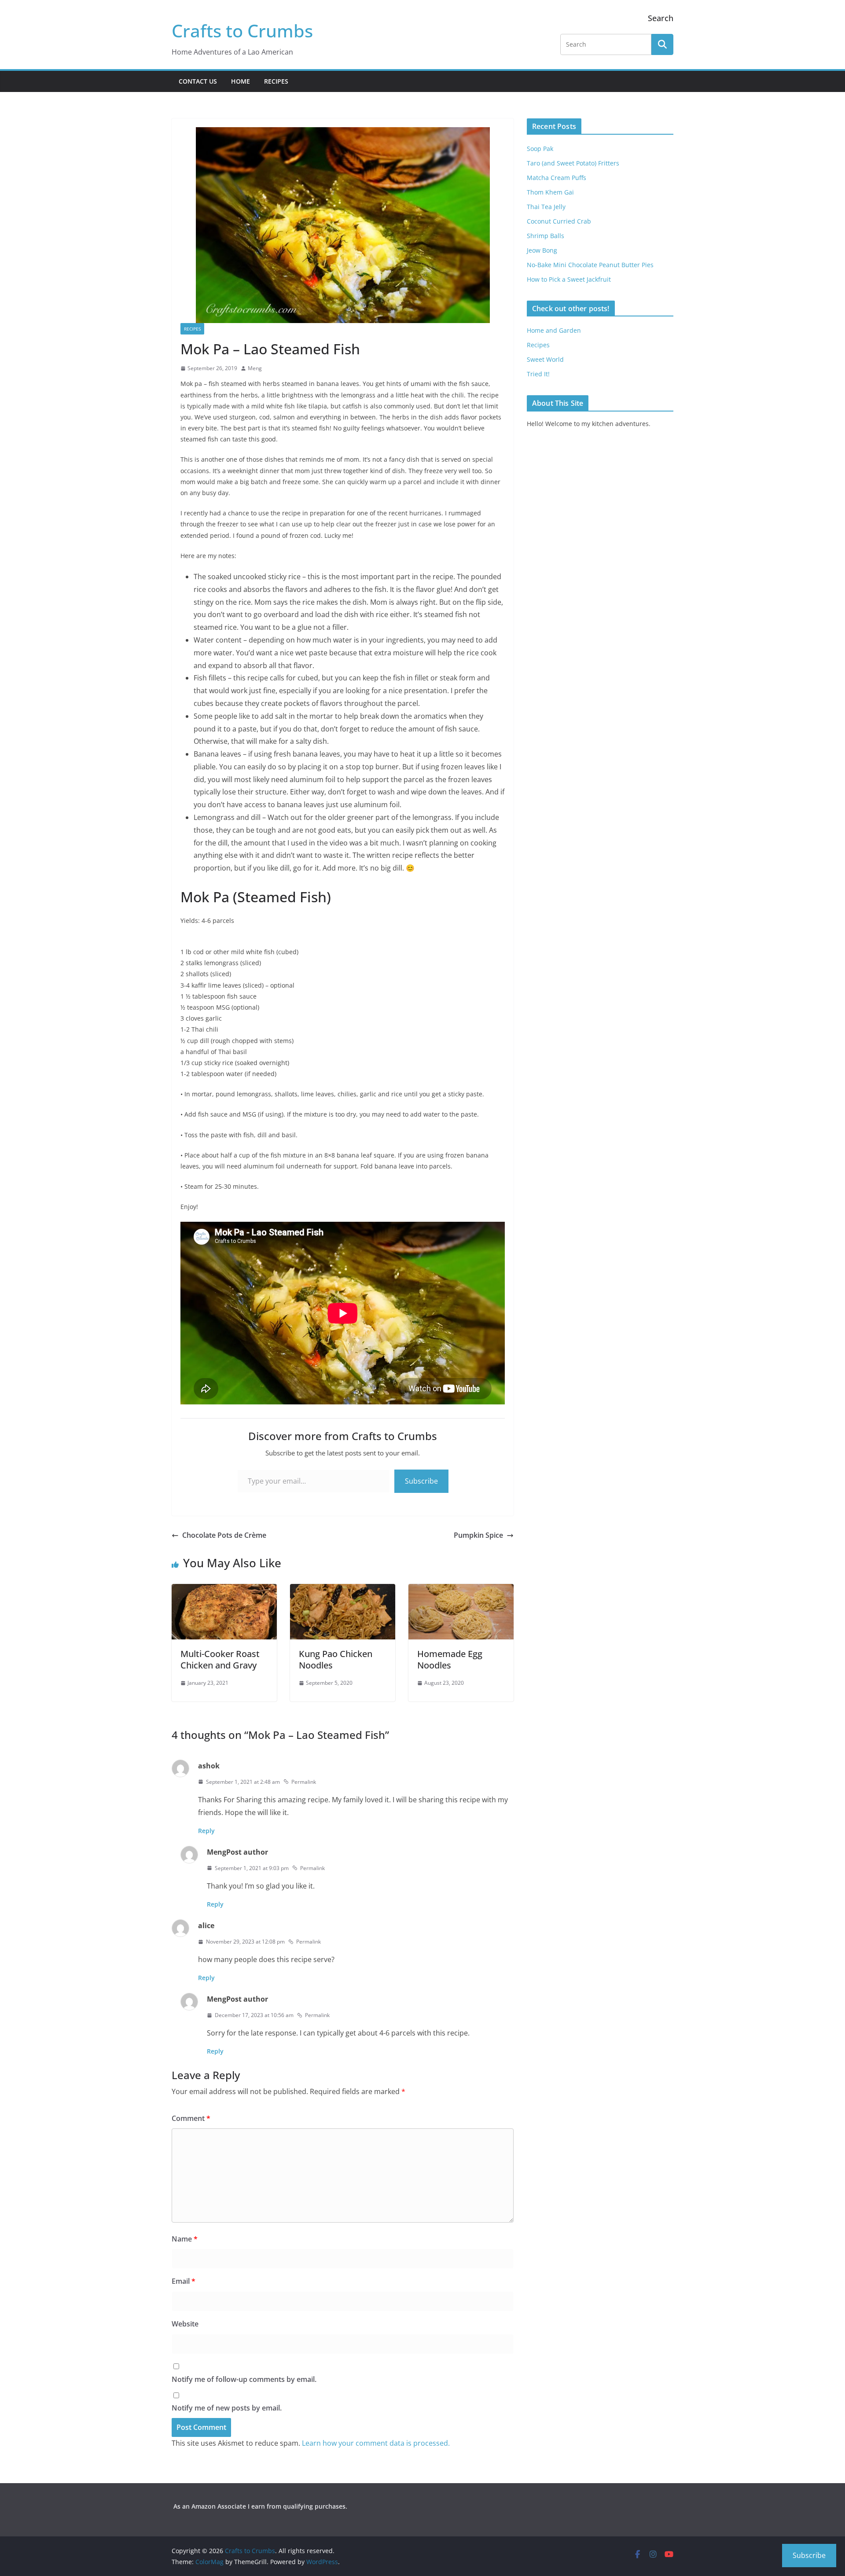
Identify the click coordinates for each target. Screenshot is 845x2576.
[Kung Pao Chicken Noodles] (343, 1590)
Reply (206, 1831)
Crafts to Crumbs (242, 31)
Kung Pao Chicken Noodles (336, 1659)
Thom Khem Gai (550, 192)
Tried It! (538, 374)
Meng (255, 368)
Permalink (304, 1782)
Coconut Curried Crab (559, 221)
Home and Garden (554, 330)
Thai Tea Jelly (546, 207)
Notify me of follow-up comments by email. (244, 2379)
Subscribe (421, 1481)
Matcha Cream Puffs (557, 178)
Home (241, 81)
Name (185, 2239)
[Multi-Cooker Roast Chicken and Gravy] (224, 1590)
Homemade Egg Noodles (450, 1659)
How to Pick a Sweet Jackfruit (569, 279)
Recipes (276, 81)
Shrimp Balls (546, 236)
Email (184, 2281)
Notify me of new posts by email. (227, 2408)
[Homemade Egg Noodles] (461, 1590)
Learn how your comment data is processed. (376, 2443)
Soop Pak (540, 149)
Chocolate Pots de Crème (224, 1535)
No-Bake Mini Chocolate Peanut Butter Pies (590, 265)
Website (185, 2324)
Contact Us (198, 81)
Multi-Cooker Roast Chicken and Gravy (220, 1659)
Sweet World (545, 359)
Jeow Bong (542, 250)
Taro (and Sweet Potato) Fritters (573, 163)
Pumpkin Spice (478, 1535)
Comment (191, 2118)
